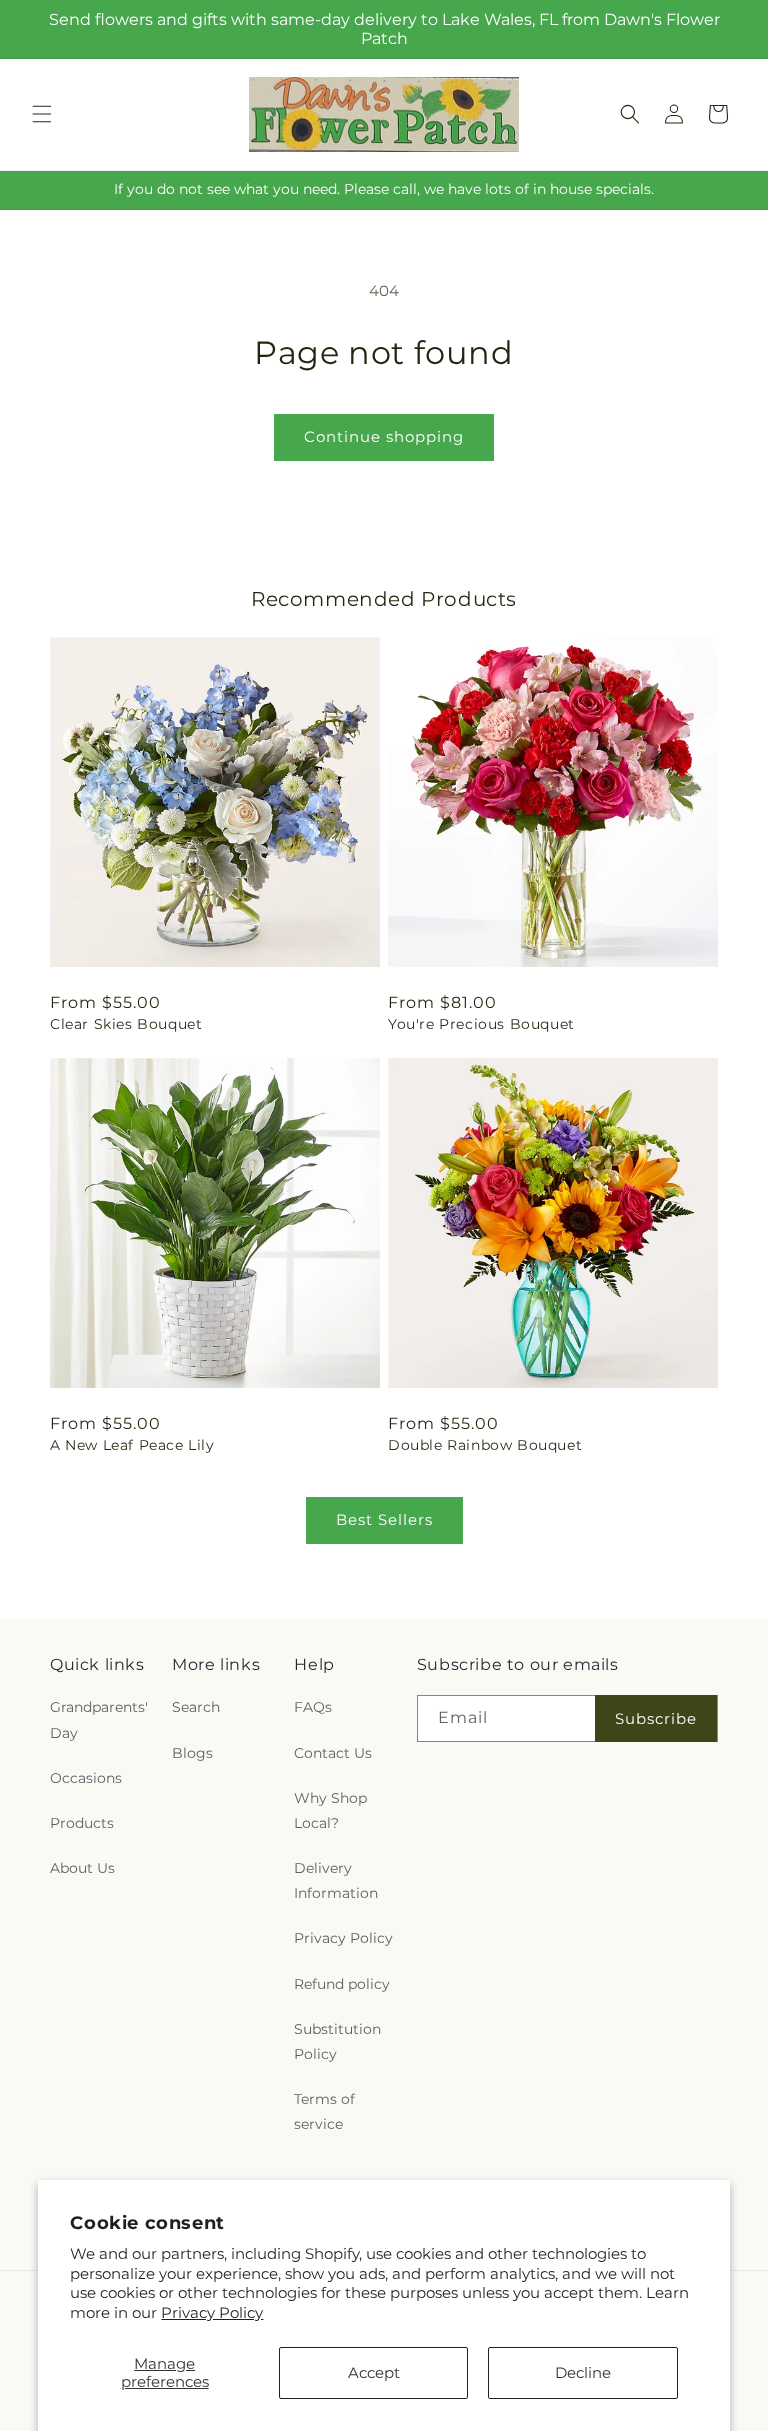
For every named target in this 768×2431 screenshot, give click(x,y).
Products (82, 1823)
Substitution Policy (337, 2041)
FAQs (313, 1707)
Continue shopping (384, 436)
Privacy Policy (212, 2312)
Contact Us (333, 1753)
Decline (583, 2372)
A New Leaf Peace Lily (132, 1445)
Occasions (86, 1778)
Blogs (192, 1753)
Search (196, 1707)
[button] (42, 114)
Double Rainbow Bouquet (485, 1445)
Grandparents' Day (99, 1719)
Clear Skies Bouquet (126, 1024)
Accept (374, 2372)
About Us (82, 1868)
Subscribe (656, 1718)
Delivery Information (336, 1880)
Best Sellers (384, 1519)
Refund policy (342, 1984)
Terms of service (324, 2111)
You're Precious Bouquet (481, 1024)
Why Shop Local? (330, 1810)
